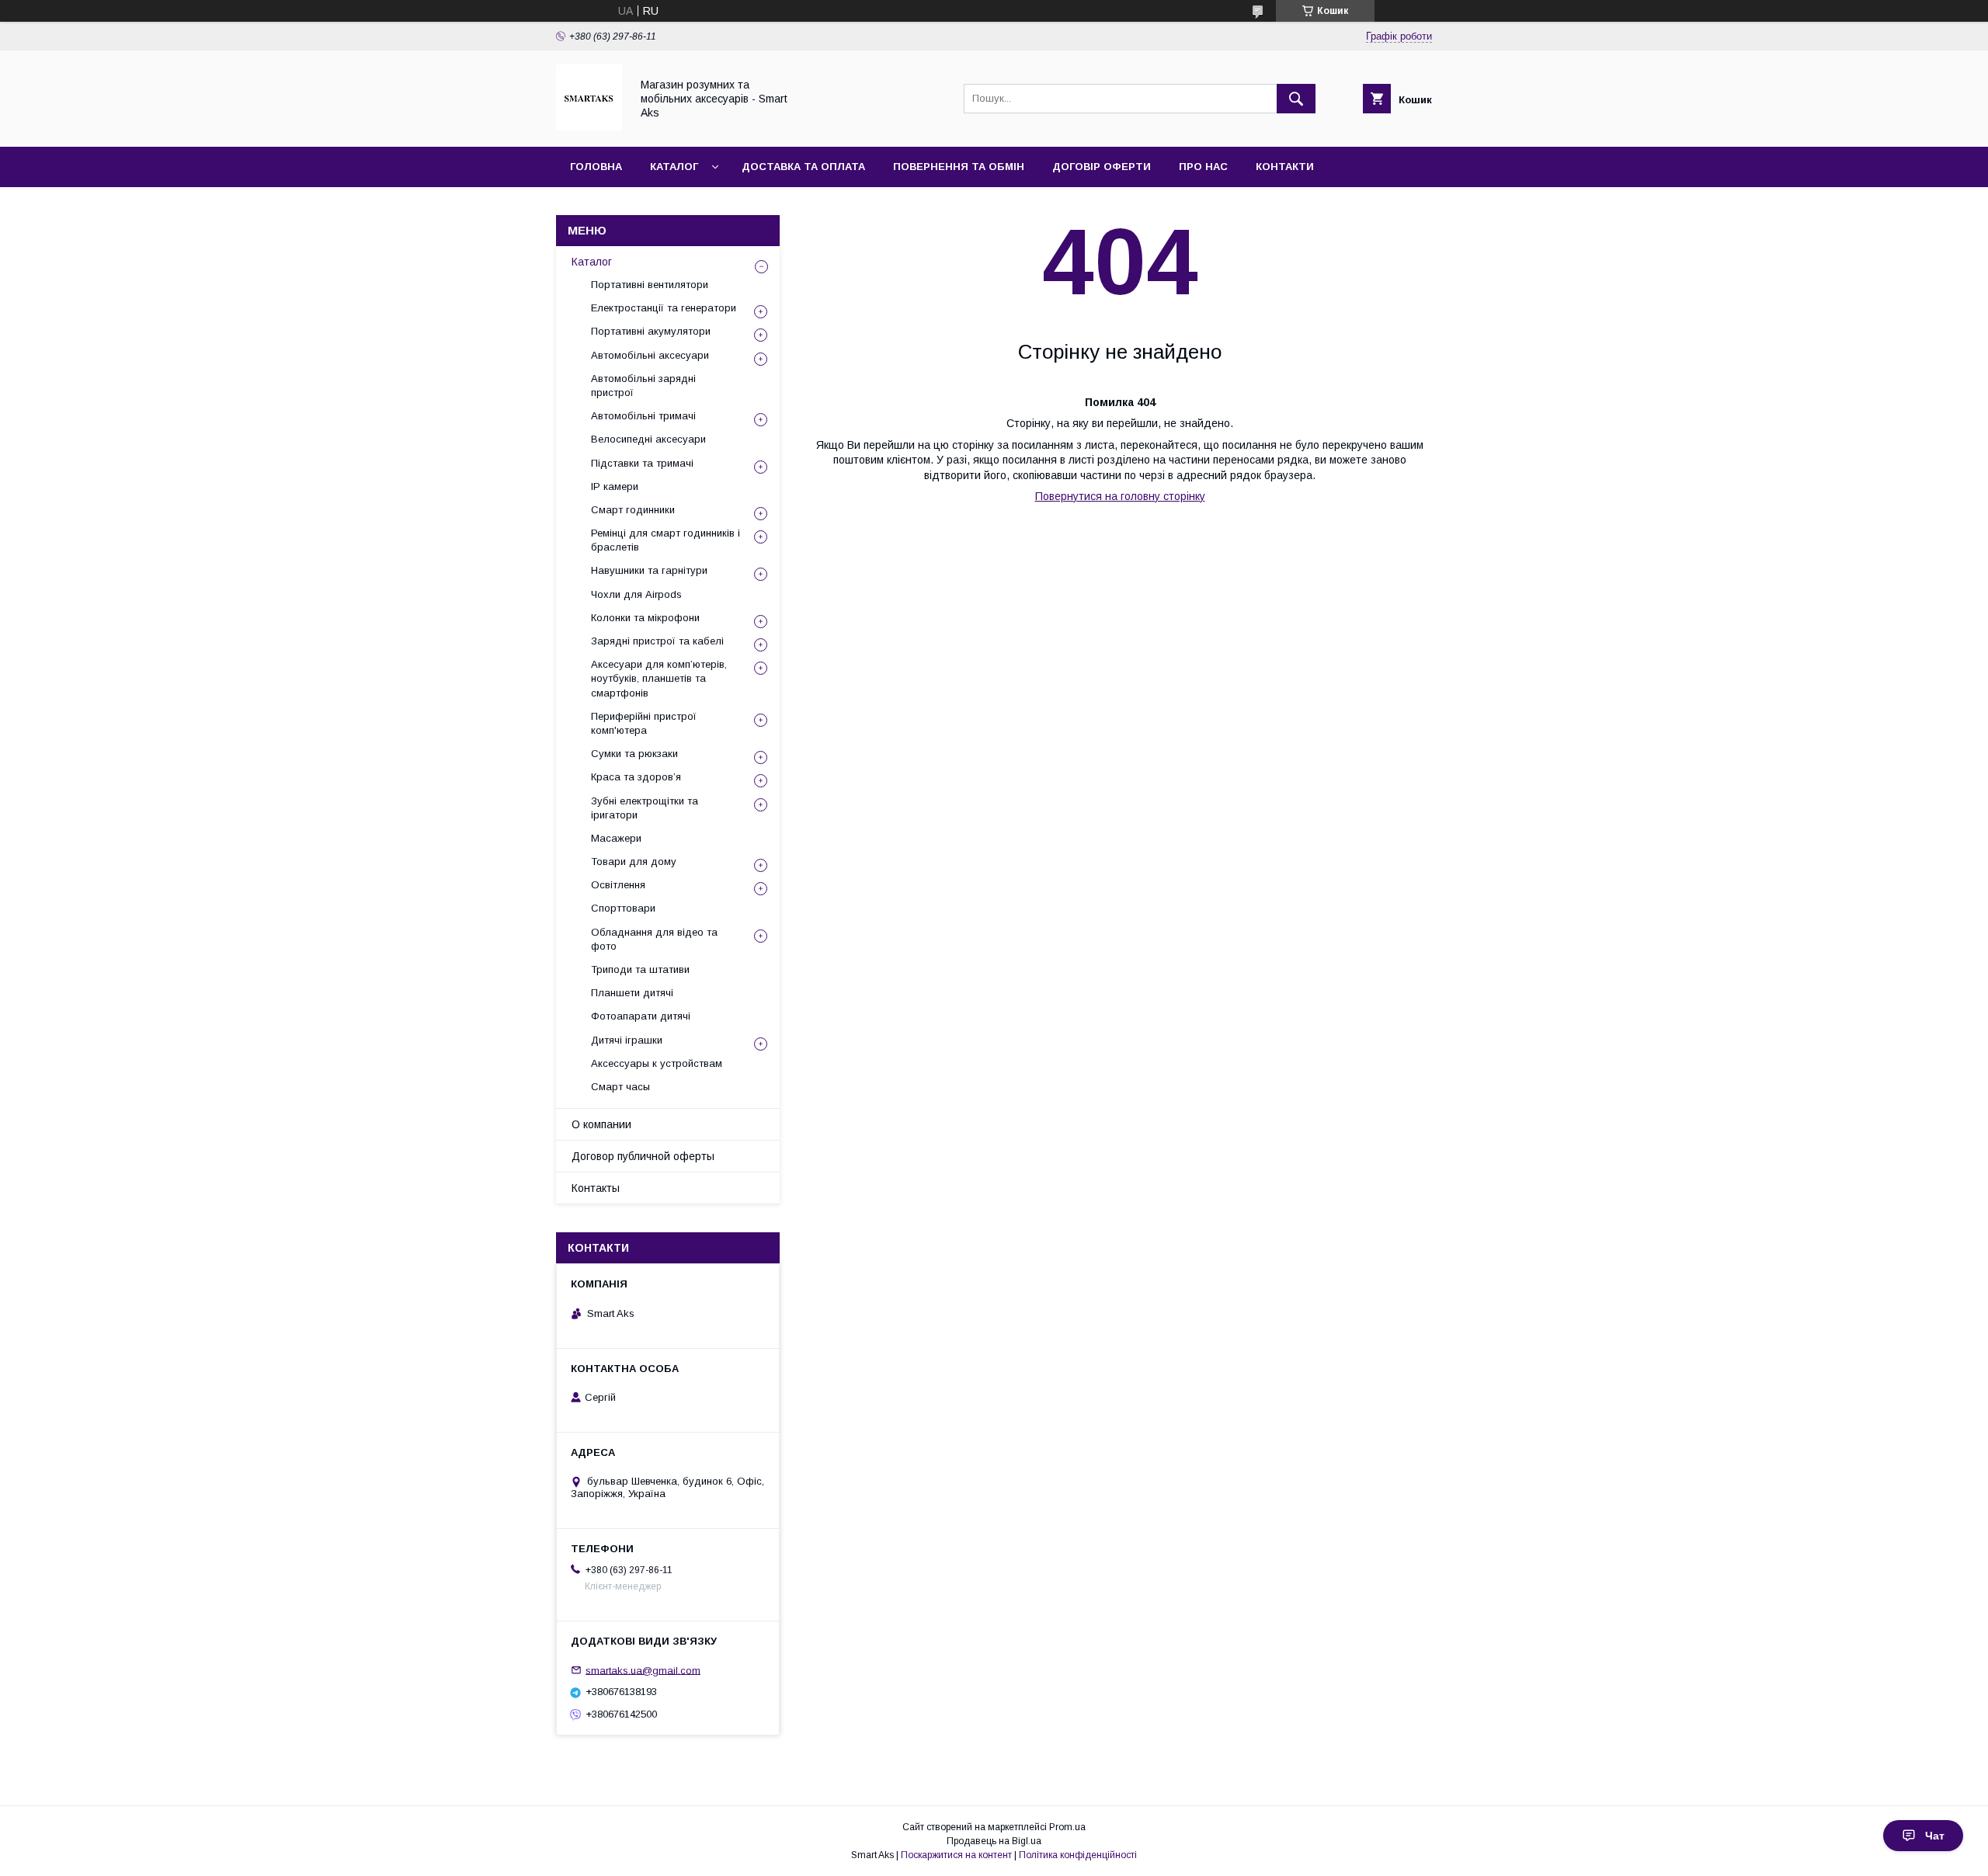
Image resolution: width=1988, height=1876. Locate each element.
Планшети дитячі (632, 993)
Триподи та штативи (640, 969)
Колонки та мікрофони (645, 618)
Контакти (1285, 167)
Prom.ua (1067, 1827)
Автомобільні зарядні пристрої (643, 386)
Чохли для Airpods (636, 594)
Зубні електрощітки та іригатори (645, 808)
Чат (1935, 1836)
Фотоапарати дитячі (641, 1016)
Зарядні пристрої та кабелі (657, 641)
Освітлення (618, 885)
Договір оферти (1102, 167)
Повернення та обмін (959, 167)
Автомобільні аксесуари (650, 355)
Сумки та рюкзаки (634, 754)
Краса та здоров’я (636, 777)
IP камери (615, 486)
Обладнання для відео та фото (654, 939)
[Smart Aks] (589, 127)
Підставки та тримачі (642, 463)
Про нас (1203, 167)
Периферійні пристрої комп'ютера (644, 723)
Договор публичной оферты (643, 1156)
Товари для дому (634, 862)
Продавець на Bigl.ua (994, 1841)
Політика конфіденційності (1078, 1855)
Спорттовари (623, 908)
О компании (601, 1124)
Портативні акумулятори (651, 331)
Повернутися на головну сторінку (1120, 496)
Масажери (616, 838)
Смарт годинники (633, 510)
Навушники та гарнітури (649, 570)
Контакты (596, 1188)
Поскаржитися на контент (956, 1855)
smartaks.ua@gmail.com (643, 1670)
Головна (596, 167)
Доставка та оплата (803, 167)
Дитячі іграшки (627, 1040)
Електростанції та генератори (664, 308)
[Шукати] (1296, 99)
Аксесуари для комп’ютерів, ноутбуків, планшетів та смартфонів (659, 678)
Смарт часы (620, 1087)
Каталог (674, 167)
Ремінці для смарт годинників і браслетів (666, 540)
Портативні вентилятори (650, 285)
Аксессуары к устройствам (657, 1063)
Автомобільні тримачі (643, 416)
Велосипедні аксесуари (648, 439)
